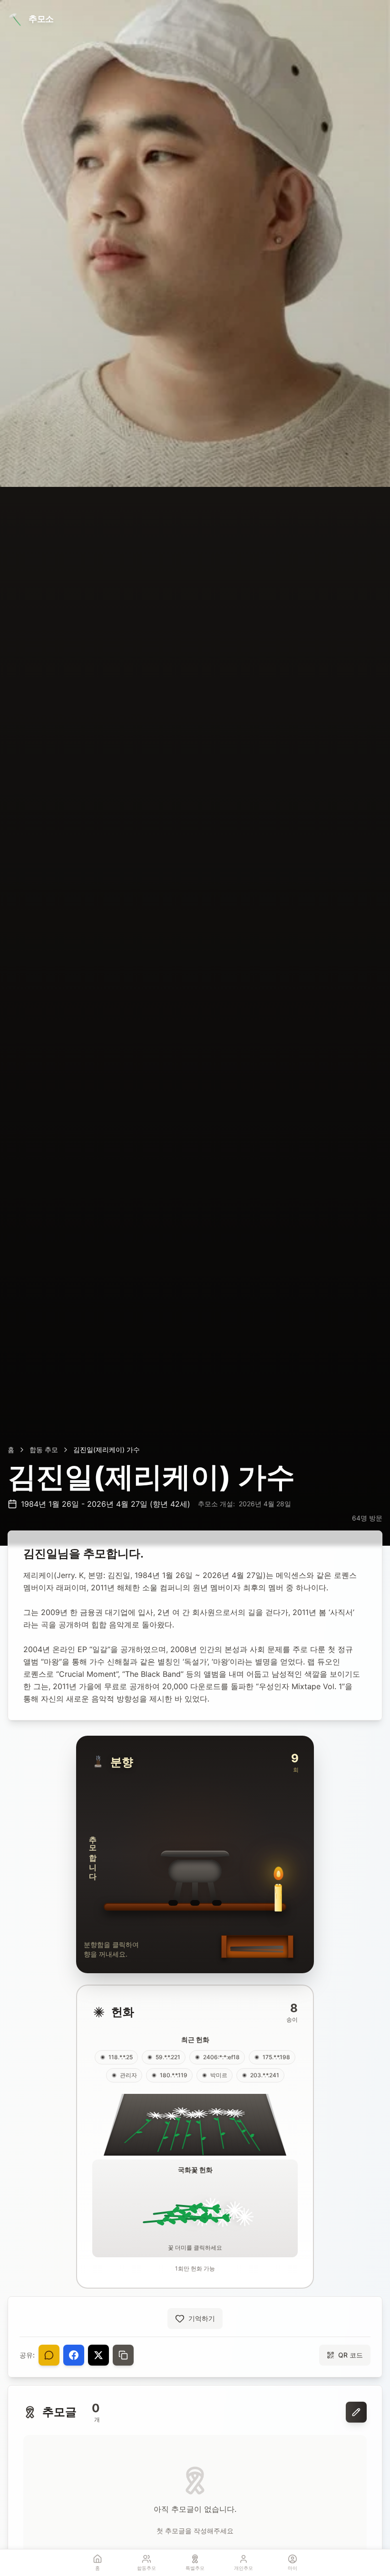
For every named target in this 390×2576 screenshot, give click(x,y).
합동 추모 (44, 1450)
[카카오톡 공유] (49, 2355)
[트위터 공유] (98, 2355)
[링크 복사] (123, 2355)
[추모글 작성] (356, 2412)
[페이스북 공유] (74, 2355)
